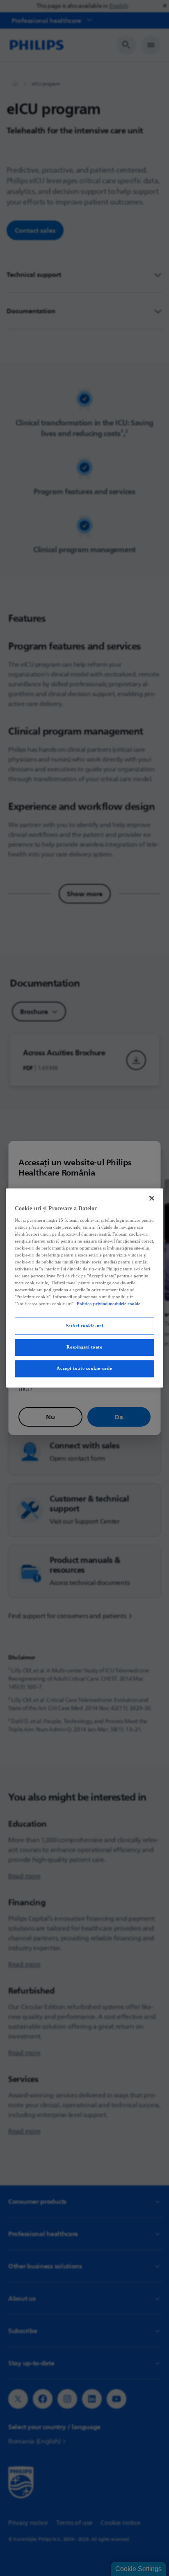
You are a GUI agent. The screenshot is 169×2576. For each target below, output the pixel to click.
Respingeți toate (84, 1347)
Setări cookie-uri (85, 1326)
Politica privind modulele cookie (108, 1304)
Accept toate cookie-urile (84, 1369)
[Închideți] (152, 1198)
